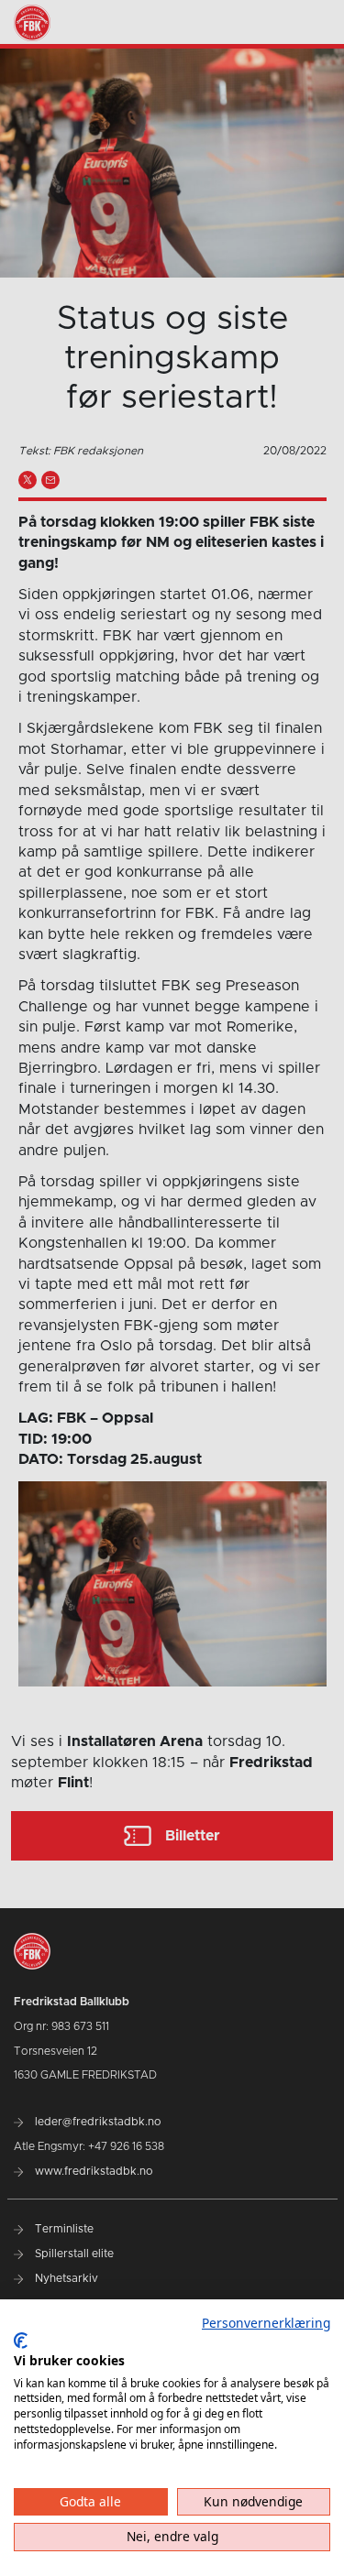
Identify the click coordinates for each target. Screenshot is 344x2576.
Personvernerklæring (266, 2323)
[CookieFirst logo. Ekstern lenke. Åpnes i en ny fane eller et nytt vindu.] (21, 2341)
